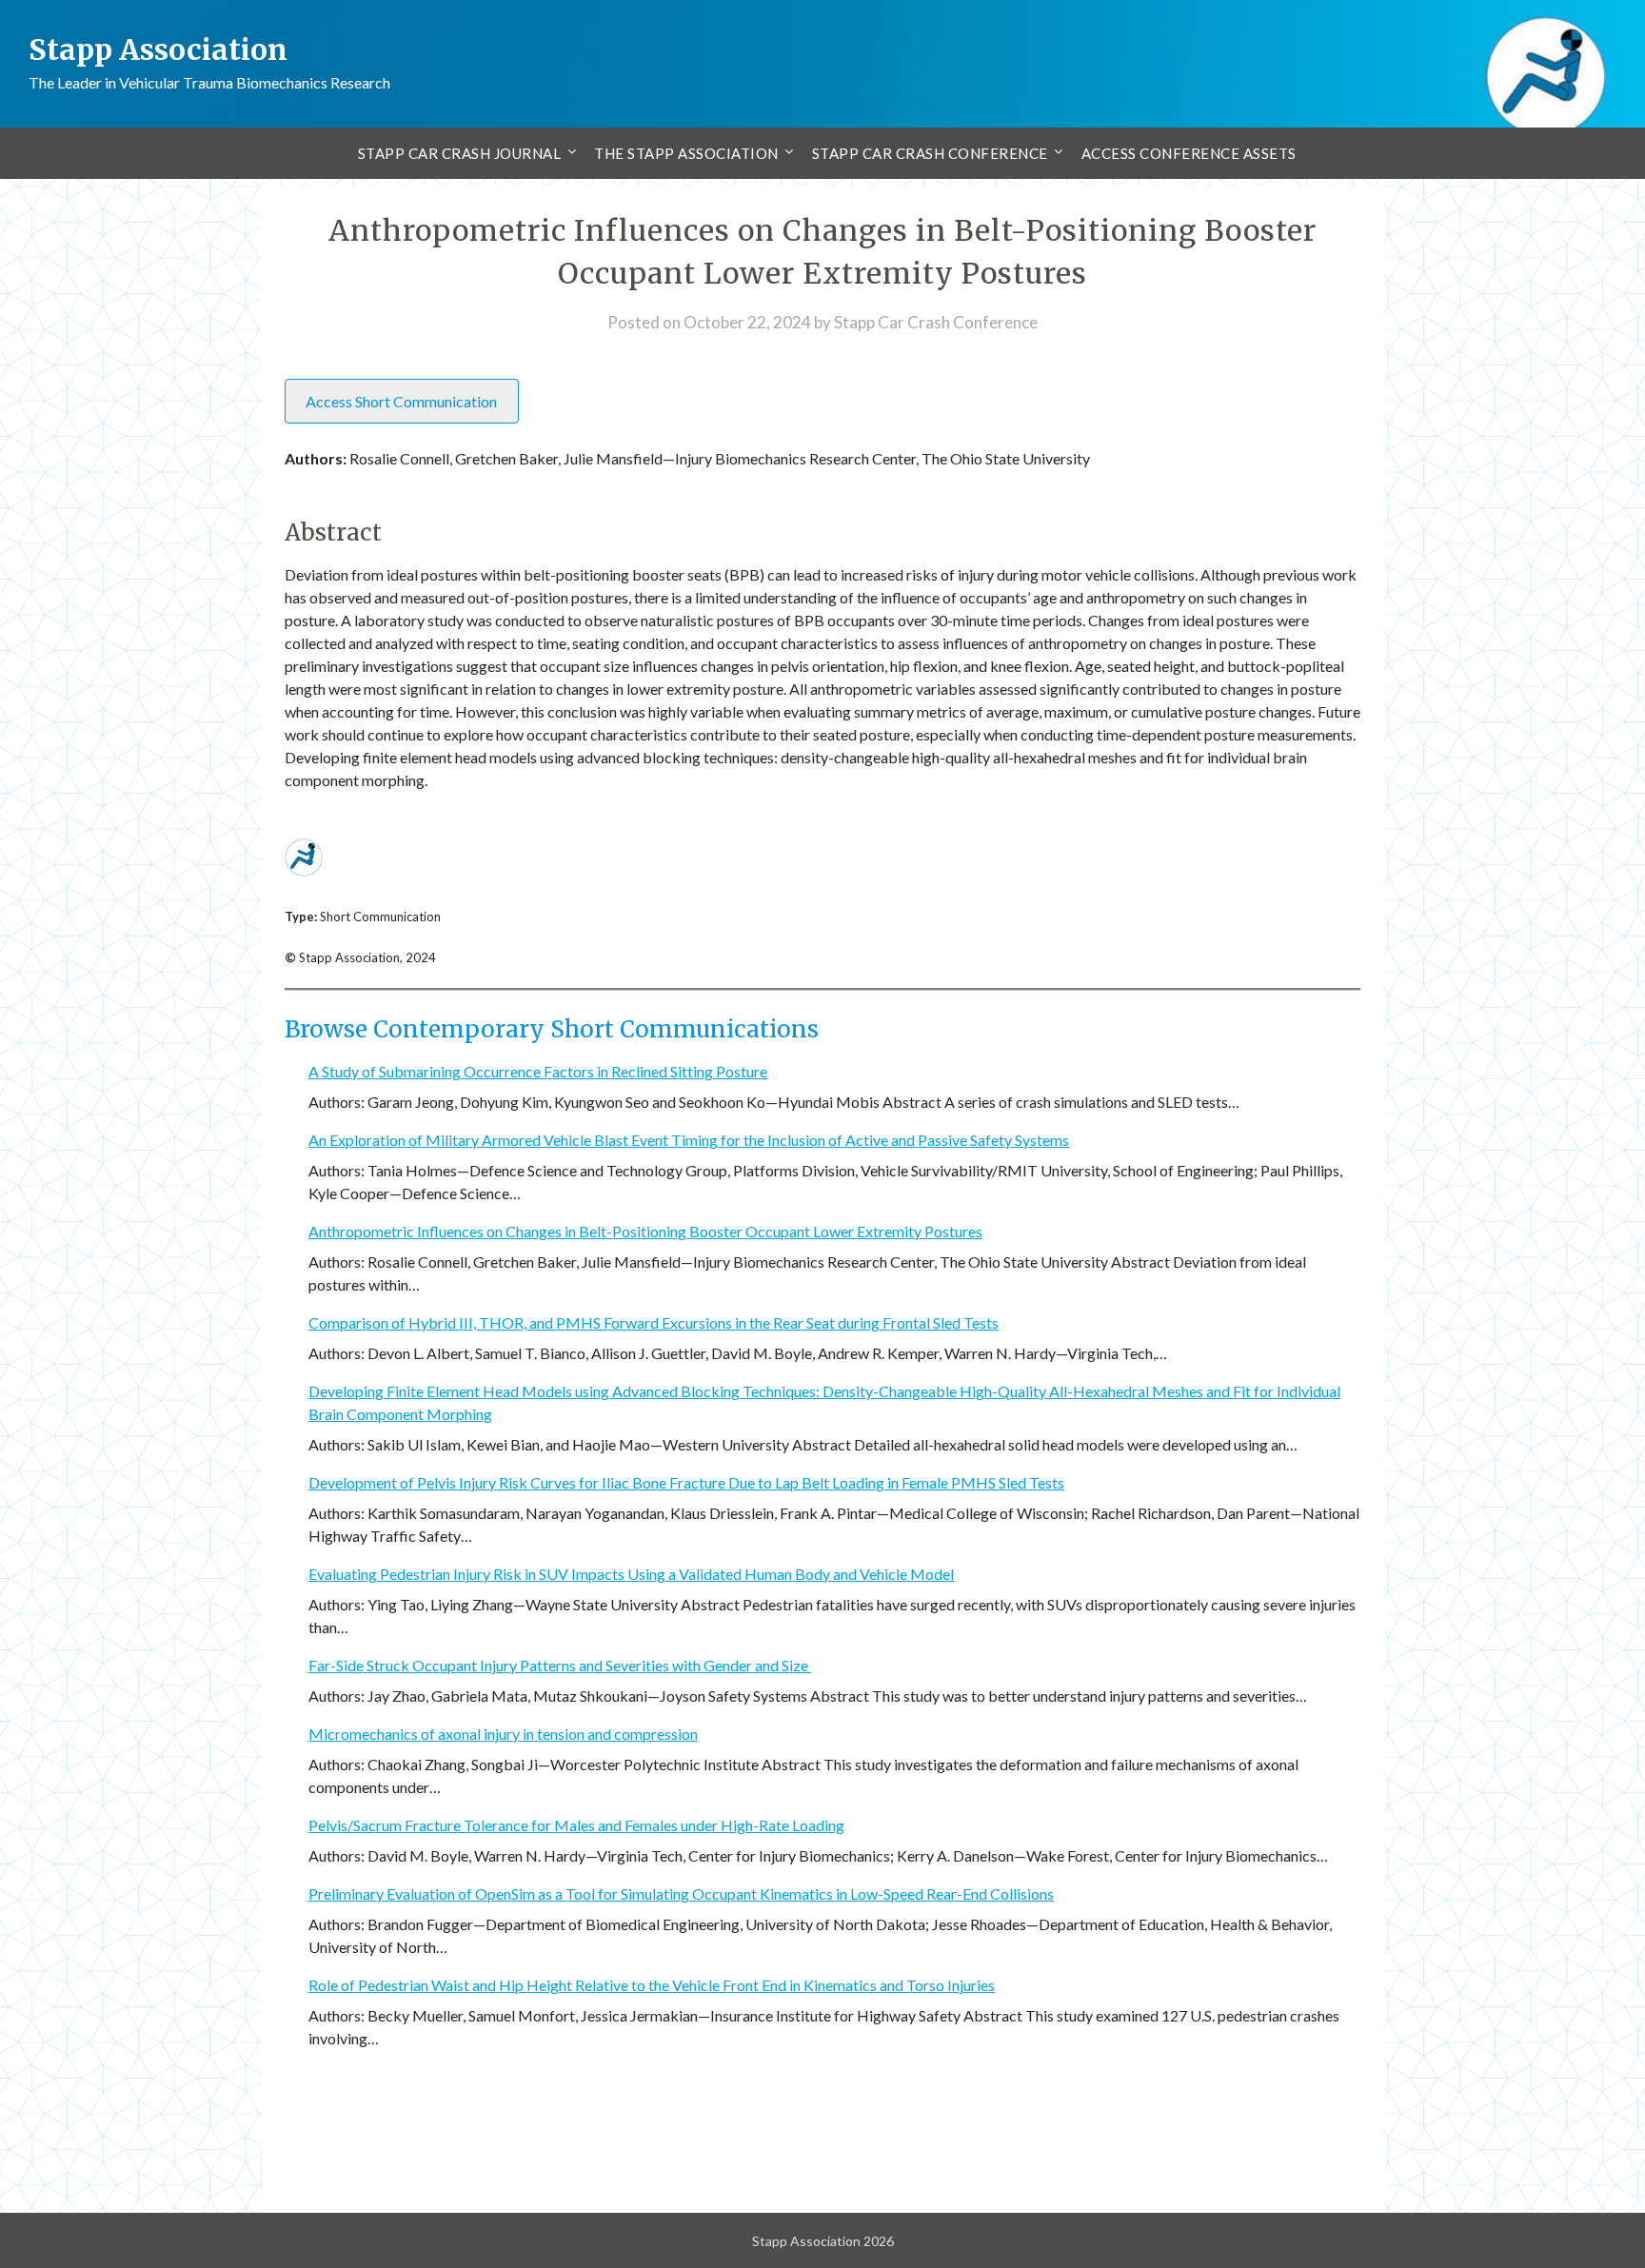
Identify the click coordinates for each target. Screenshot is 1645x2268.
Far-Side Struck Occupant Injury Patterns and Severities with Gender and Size (560, 1665)
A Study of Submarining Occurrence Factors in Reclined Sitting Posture (538, 1071)
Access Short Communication (401, 401)
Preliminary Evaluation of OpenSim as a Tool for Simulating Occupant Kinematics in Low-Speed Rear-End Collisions (681, 1893)
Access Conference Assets (1189, 153)
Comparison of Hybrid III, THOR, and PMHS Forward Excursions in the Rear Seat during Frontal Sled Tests (654, 1322)
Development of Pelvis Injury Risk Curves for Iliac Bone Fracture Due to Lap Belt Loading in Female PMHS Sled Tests (686, 1482)
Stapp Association (158, 49)
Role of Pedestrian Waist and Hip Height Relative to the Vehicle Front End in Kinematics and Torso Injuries (652, 1985)
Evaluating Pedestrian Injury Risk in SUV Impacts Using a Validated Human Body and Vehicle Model (631, 1574)
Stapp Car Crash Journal (460, 153)
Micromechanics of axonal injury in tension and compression (503, 1734)
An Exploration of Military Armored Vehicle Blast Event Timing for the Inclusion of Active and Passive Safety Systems (689, 1140)
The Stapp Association (686, 153)
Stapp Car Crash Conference (930, 153)
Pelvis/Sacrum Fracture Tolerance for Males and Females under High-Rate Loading (576, 1825)
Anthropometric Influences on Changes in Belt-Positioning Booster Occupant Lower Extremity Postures (645, 1231)
